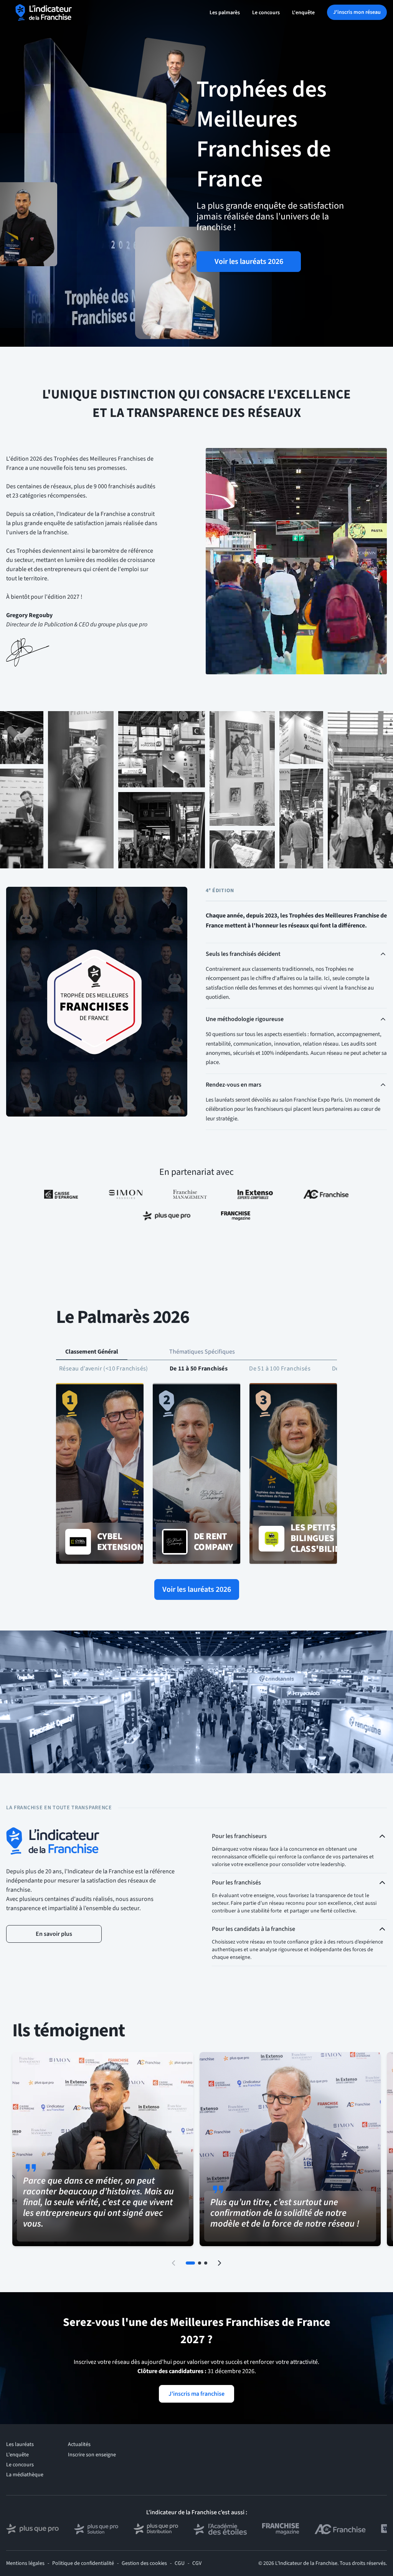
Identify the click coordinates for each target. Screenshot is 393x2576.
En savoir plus (54, 1934)
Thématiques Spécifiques (202, 1352)
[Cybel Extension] (100, 1474)
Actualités (79, 2444)
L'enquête (303, 13)
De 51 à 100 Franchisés (280, 1369)
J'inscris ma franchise (196, 2394)
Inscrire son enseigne (92, 2455)
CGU (180, 2563)
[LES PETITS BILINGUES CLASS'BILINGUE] (293, 1474)
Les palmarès (225, 13)
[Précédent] (173, 2263)
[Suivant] (220, 2263)
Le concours (266, 13)
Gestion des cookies (144, 2563)
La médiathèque (25, 2475)
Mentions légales (25, 2563)
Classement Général (92, 1352)
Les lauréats (20, 2444)
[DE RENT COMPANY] (196, 1474)
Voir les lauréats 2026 (249, 262)
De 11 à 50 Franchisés (199, 1369)
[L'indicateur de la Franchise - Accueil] (44, 12)
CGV (197, 2563)
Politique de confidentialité (83, 2563)
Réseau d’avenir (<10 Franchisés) (104, 1369)
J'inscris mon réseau (357, 12)
